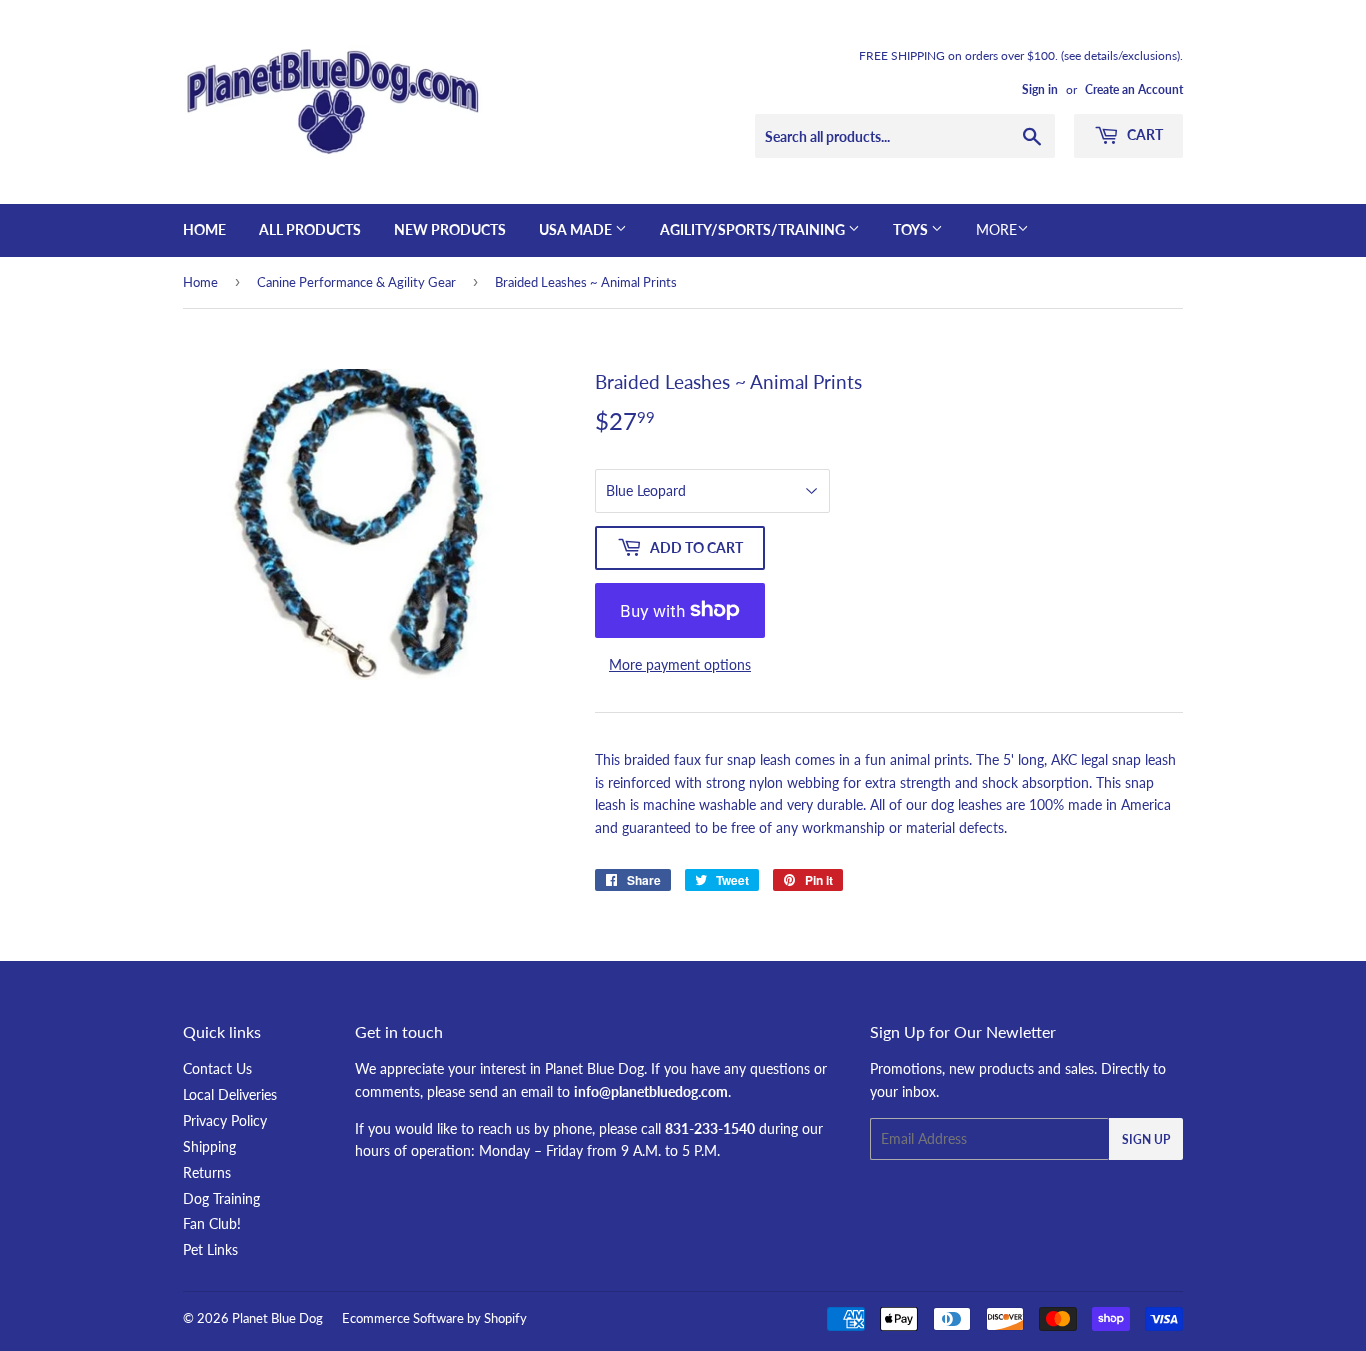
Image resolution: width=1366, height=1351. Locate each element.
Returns (207, 1172)
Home (204, 229)
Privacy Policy (225, 1120)
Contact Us (217, 1068)
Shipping (209, 1146)
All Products (310, 229)
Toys (912, 229)
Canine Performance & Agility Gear (356, 282)
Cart (1143, 134)
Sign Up (1146, 1139)
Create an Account (1134, 89)
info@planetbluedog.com (651, 1091)
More (996, 229)
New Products (450, 229)
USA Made (577, 229)
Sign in (1040, 89)
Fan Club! (212, 1223)
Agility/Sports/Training (754, 229)
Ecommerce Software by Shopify (434, 1318)
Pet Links (210, 1249)
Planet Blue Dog (277, 1318)
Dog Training (221, 1198)
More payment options (680, 664)
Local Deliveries (230, 1094)
